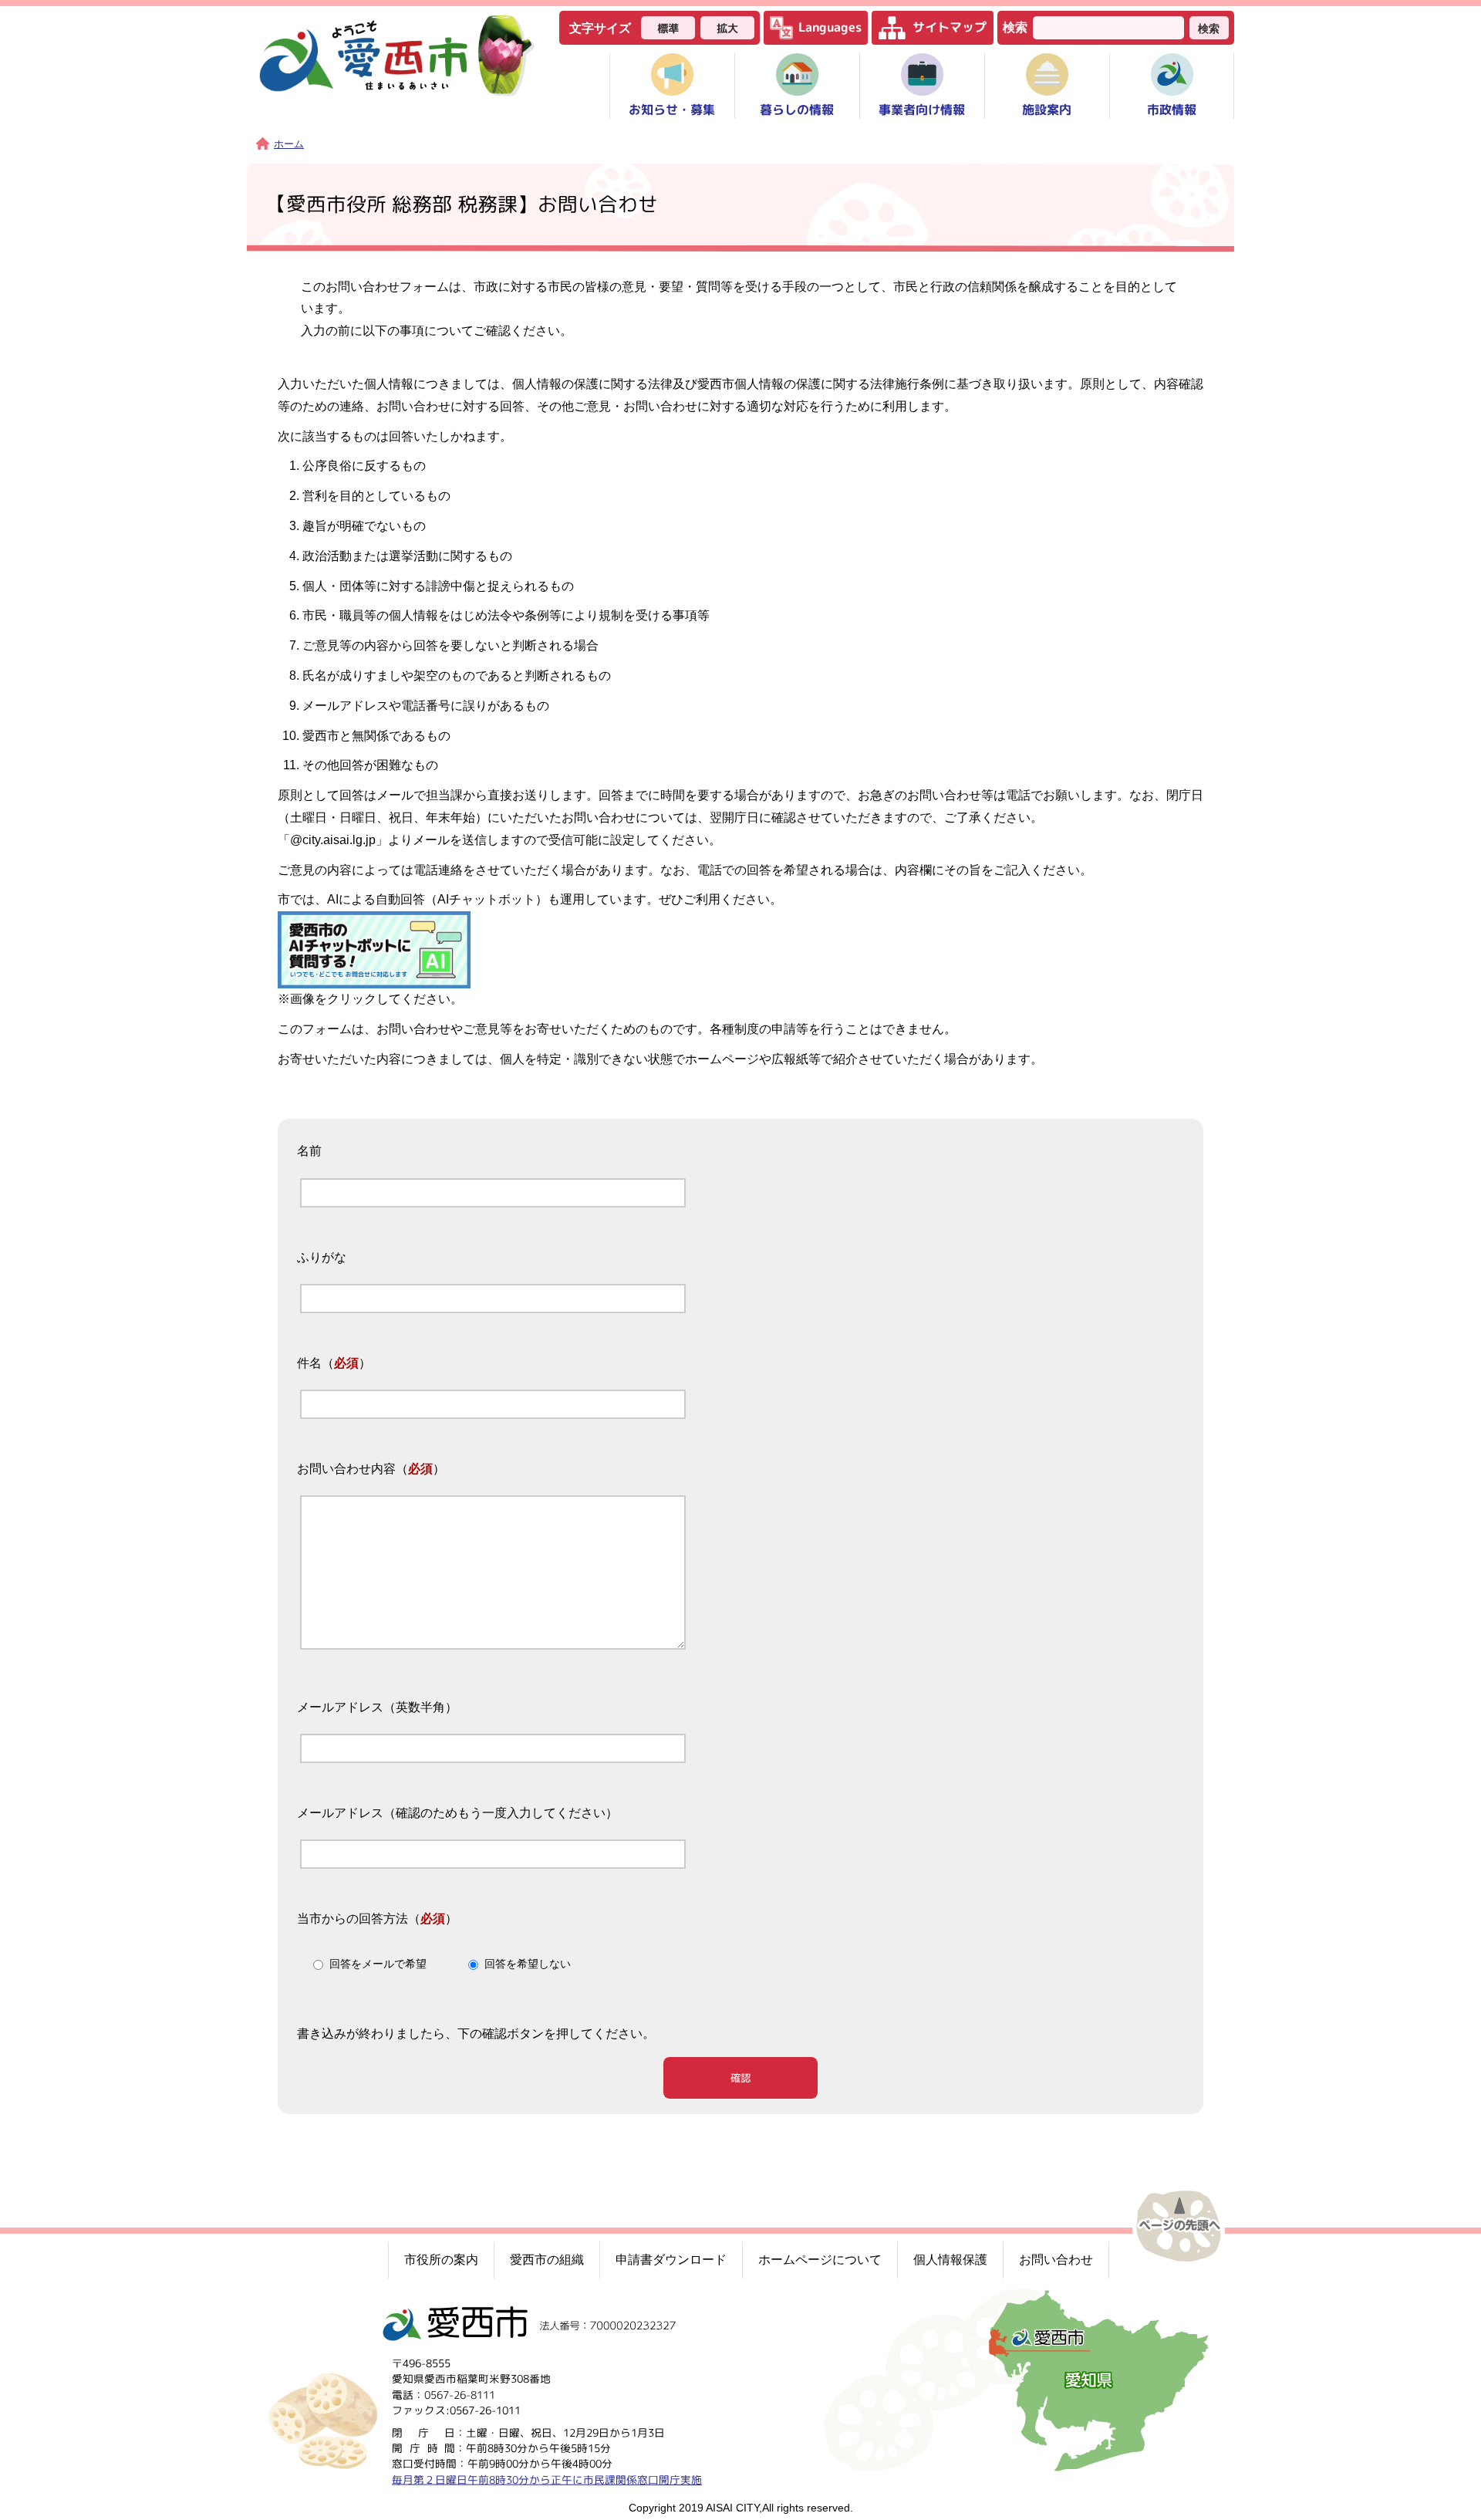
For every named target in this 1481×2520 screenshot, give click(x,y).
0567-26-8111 (460, 2394)
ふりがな (322, 1257)
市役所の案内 (441, 2260)
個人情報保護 (950, 2260)
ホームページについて (820, 2260)
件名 (309, 1363)
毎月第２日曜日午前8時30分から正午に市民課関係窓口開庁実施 (547, 2479)
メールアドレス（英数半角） (377, 1707)
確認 (740, 2078)
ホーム (289, 144)
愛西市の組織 (547, 2260)
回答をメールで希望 (378, 1964)
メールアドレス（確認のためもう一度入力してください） (457, 1813)
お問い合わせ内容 (346, 1469)
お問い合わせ (1056, 2260)
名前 (309, 1152)
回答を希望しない (528, 1964)
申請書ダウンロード (671, 2260)
